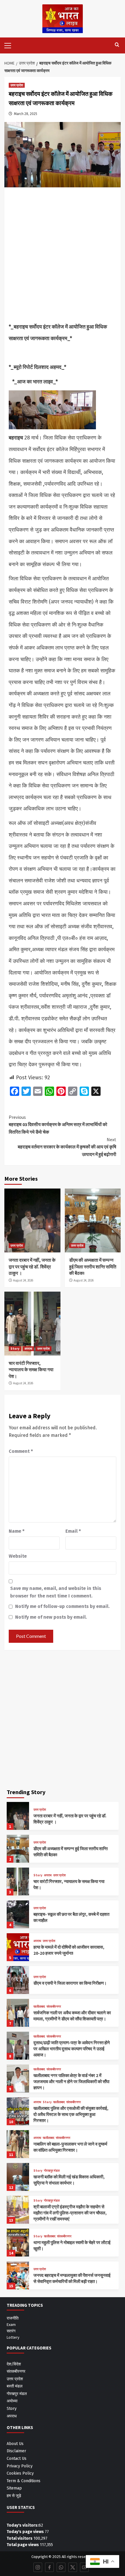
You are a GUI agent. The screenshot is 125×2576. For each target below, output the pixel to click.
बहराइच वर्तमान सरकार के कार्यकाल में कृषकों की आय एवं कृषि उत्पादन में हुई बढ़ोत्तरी (67, 1147)
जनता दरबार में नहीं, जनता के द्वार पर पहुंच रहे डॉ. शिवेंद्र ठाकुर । (32, 1267)
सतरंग (11, 2331)
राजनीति (13, 2318)
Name (17, 1531)
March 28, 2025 (26, 114)
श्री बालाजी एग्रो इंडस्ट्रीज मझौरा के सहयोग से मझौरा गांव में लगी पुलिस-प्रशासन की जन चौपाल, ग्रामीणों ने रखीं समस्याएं (70, 2213)
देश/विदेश (14, 2364)
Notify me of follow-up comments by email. (62, 1606)
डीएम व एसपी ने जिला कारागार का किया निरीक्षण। (70, 1983)
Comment (21, 1451)
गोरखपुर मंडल (52, 2171)
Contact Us (17, 2459)
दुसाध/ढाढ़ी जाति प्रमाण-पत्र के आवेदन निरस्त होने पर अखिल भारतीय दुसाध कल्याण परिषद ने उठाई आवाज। (72, 2049)
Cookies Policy (20, 2473)
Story (15, 1349)
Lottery (13, 2337)
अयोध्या (12, 2401)
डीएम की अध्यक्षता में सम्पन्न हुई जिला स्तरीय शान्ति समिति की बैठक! (93, 1267)
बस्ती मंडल (15, 2386)
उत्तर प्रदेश (17, 85)
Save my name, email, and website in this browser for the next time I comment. (56, 1592)
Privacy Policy (20, 2466)
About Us (15, 2444)
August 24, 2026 (23, 1280)
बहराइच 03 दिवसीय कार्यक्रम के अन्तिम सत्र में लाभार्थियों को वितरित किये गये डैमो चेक (58, 1124)
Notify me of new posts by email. (51, 1617)
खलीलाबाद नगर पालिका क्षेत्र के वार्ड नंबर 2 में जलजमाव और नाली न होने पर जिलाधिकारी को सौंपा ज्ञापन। (71, 2082)
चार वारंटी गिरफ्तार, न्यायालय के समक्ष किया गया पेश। (31, 1370)
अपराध (28, 1349)
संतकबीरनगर (54, 2007)
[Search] (117, 45)
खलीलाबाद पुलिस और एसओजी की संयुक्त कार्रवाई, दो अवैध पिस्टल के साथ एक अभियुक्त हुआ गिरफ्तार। (71, 2114)
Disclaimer (16, 2451)
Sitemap (14, 2488)
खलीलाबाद (39, 2007)
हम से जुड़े (14, 2496)
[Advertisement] (63, 256)
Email (73, 1531)
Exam (11, 2324)
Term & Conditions (24, 2481)
